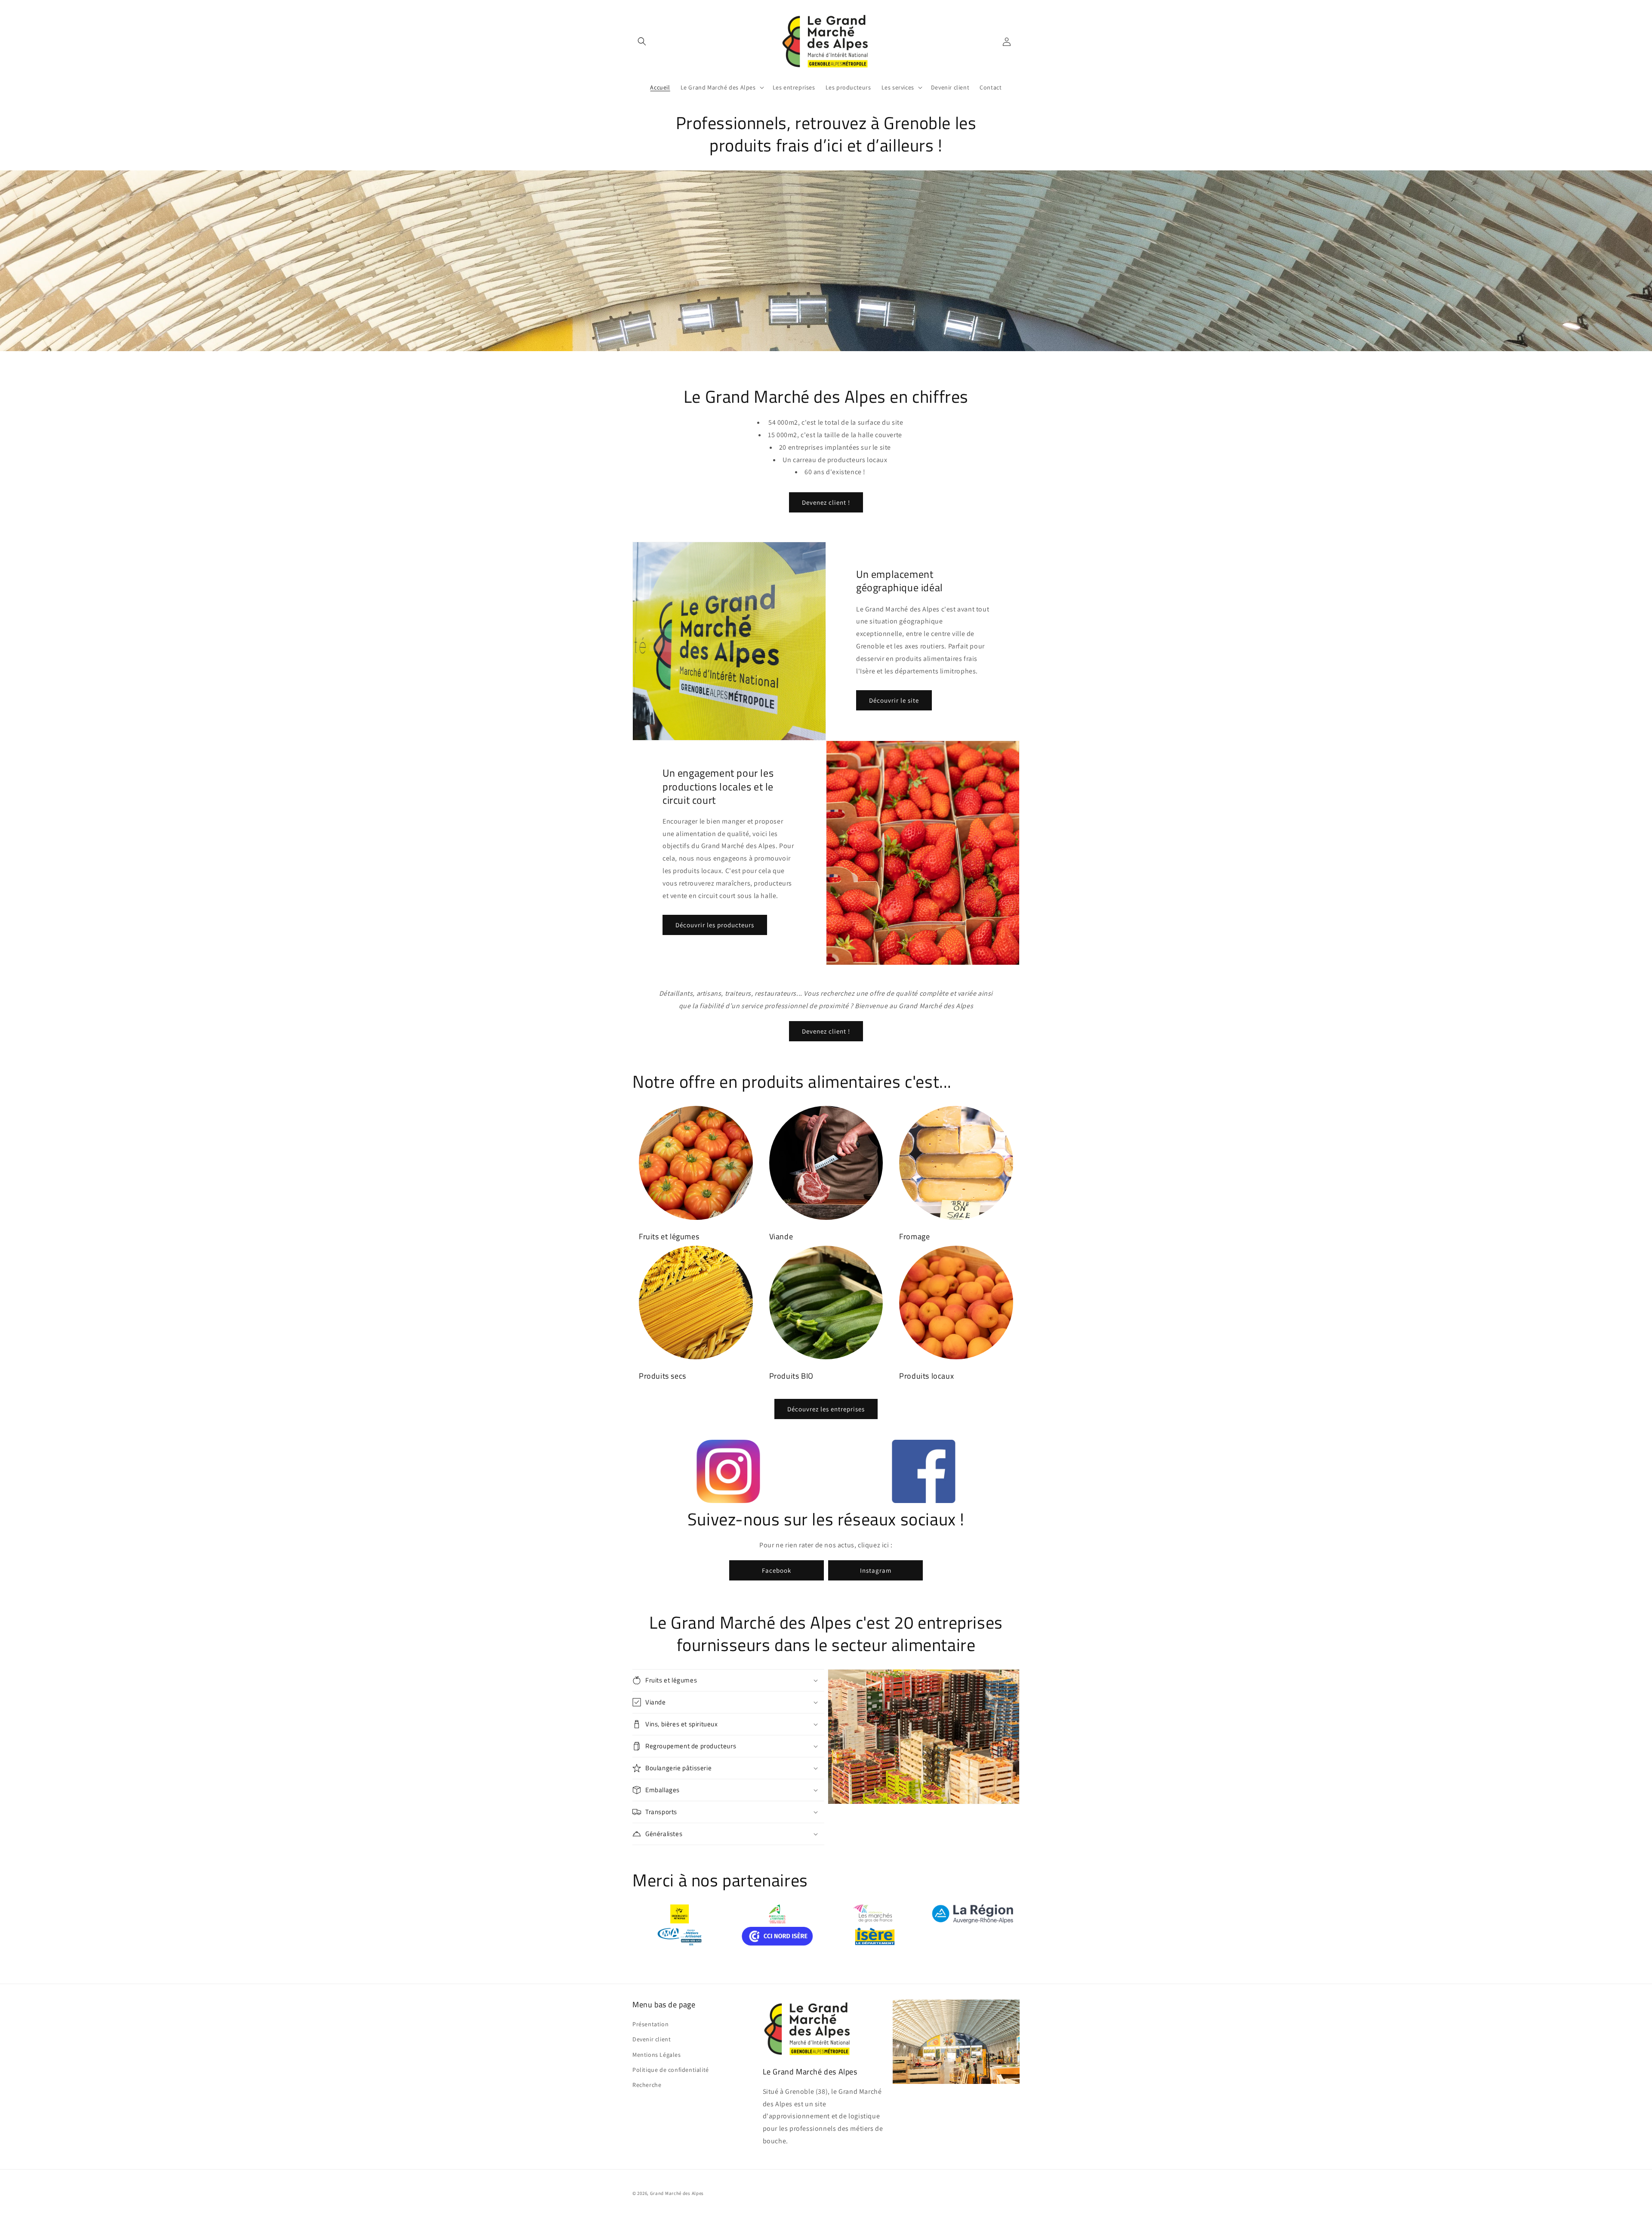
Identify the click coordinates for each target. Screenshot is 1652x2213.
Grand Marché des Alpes (677, 2193)
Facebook (777, 1570)
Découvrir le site (894, 700)
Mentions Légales (657, 2055)
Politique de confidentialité (671, 2070)
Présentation (650, 2024)
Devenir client (652, 2039)
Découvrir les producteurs (715, 925)
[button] (642, 41)
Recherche (647, 2085)
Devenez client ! (826, 502)
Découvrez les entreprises (826, 1409)
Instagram (876, 1570)
